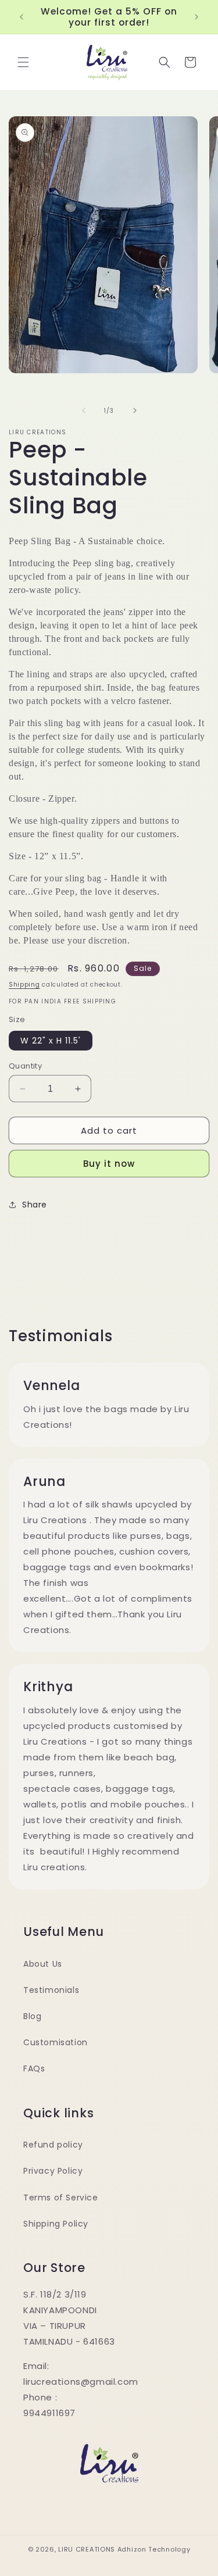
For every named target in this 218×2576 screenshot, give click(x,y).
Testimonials (51, 1990)
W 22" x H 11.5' (51, 1041)
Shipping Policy (56, 2224)
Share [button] (35, 1205)
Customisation (56, 2042)
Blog (32, 2016)
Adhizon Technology (154, 2549)
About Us (43, 1964)
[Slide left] (84, 410)
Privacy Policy (53, 2171)
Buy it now (109, 1164)
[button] (23, 62)
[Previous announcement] (22, 17)
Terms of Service (61, 2198)
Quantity (25, 1066)
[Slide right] (135, 410)
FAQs (34, 2068)
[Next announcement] (196, 17)
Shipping (24, 985)
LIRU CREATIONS (87, 2549)
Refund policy (53, 2145)
